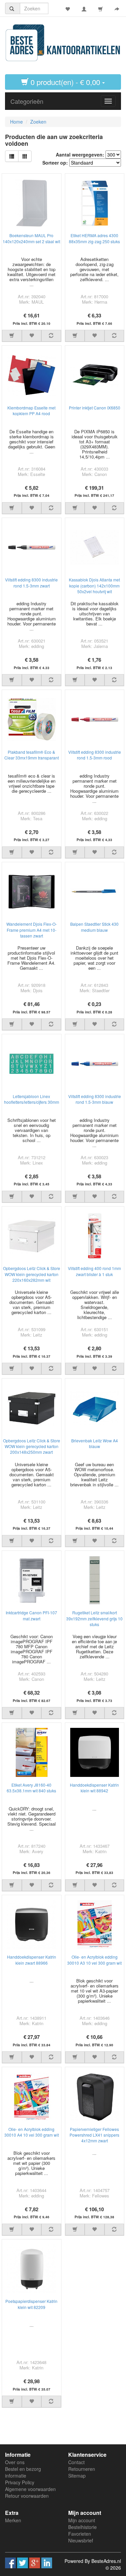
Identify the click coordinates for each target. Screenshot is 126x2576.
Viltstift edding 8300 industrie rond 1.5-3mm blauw (95, 1099)
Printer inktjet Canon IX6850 (95, 408)
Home (16, 122)
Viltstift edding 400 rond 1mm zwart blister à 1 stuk (94, 1271)
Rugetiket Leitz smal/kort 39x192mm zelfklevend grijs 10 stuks (94, 1618)
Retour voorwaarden (27, 2496)
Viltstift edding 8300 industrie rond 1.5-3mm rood (95, 755)
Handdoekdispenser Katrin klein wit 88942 (94, 1788)
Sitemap (77, 2476)
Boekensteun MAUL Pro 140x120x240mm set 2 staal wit (31, 238)
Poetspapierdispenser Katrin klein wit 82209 (31, 2304)
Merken (13, 2520)
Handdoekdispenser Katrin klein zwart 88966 (32, 1960)
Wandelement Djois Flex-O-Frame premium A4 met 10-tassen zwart (32, 930)
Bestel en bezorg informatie (23, 2472)
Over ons (15, 2462)
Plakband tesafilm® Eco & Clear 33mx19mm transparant (32, 755)
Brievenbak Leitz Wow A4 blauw (95, 1443)
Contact (76, 2462)
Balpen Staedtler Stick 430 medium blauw (94, 927)
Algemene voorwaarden (30, 2489)
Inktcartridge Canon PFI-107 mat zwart (31, 1615)
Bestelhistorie (82, 2527)
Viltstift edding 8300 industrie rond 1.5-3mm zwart (31, 582)
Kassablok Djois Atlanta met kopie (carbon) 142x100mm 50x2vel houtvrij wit (94, 585)
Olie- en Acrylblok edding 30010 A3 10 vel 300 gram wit (94, 1960)
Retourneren (82, 2469)
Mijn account (82, 2520)
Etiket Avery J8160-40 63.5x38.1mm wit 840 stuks (31, 1788)
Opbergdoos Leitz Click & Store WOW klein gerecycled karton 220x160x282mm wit (32, 1274)
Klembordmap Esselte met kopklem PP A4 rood (31, 410)
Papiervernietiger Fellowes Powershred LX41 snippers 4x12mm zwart (94, 2135)
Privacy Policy (20, 2482)
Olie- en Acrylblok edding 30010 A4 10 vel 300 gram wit (32, 2132)
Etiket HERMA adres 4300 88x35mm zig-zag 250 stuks (94, 238)
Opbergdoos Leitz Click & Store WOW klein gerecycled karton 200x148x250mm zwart (32, 1446)
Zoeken (38, 122)
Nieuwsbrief (81, 2540)
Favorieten (80, 2534)
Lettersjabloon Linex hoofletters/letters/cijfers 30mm (32, 1099)
